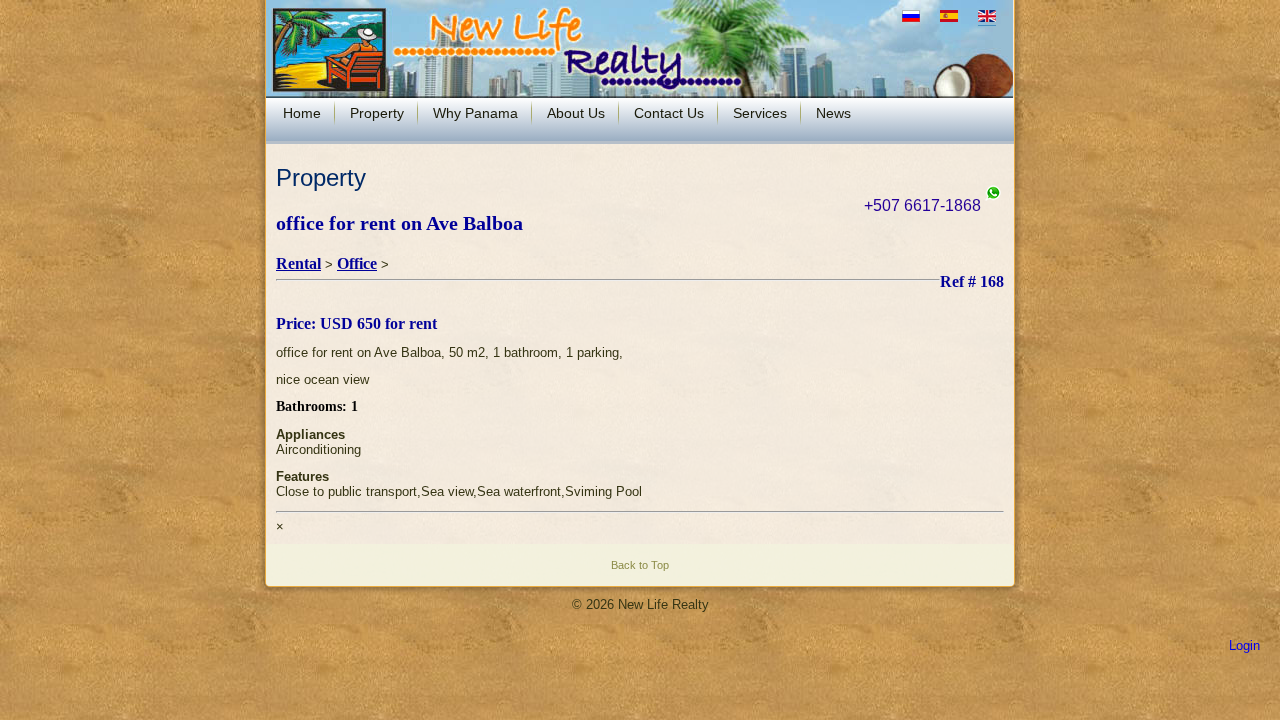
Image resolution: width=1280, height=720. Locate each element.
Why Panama (475, 113)
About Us (576, 113)
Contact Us (669, 113)
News (833, 113)
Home (302, 113)
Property (377, 113)
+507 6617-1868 (924, 205)
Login (1244, 645)
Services (760, 113)
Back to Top (640, 565)
